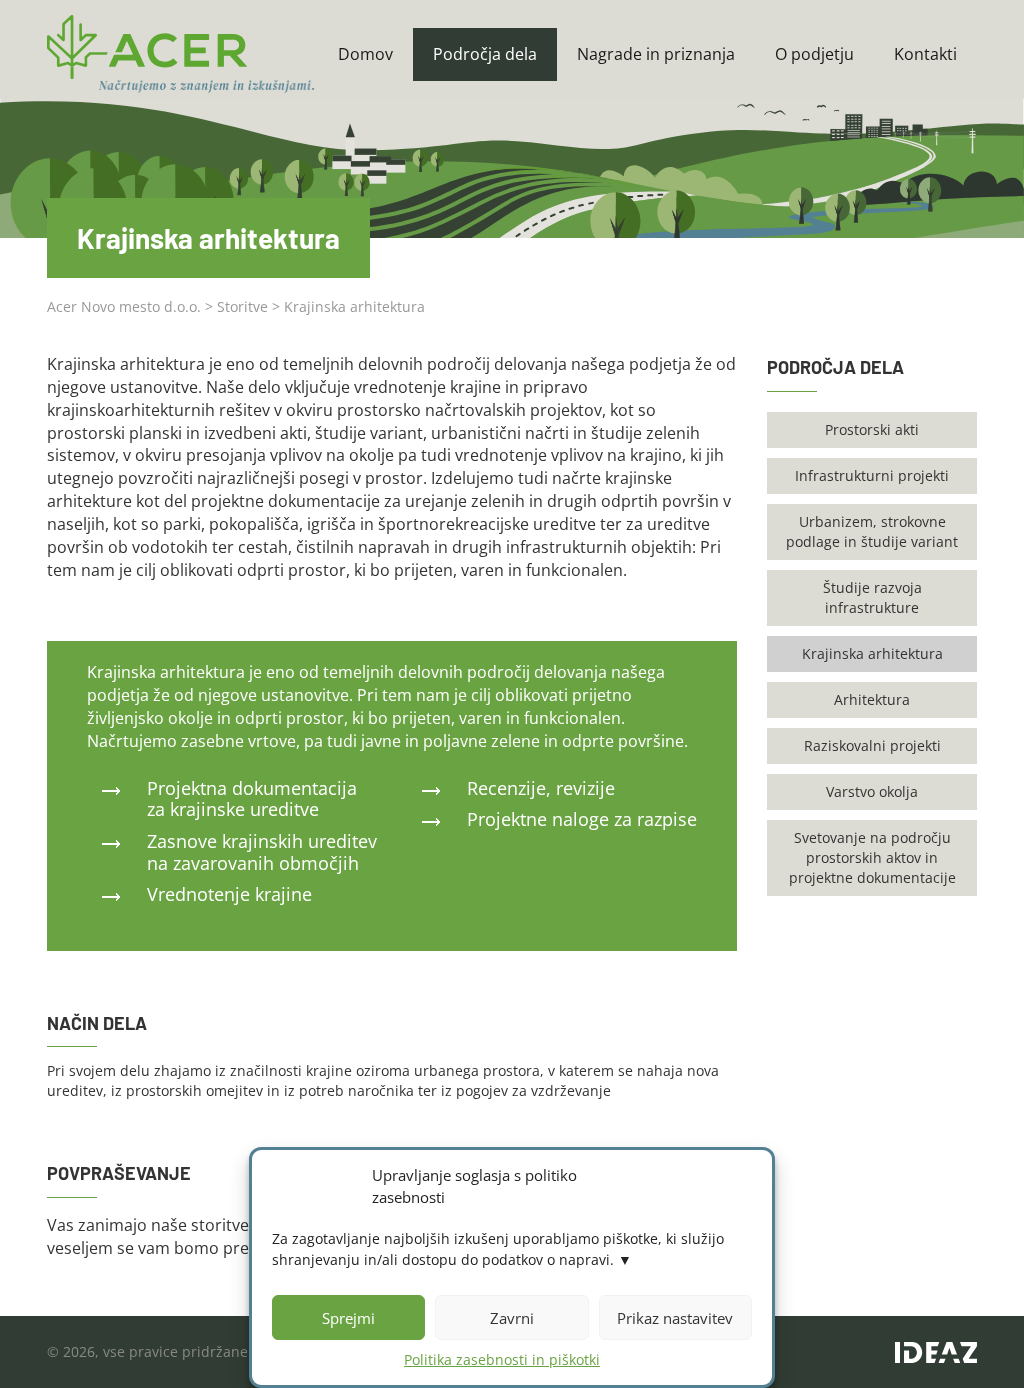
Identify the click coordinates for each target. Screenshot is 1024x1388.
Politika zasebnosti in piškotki (502, 1359)
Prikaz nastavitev (675, 1318)
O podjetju (814, 54)
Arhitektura (872, 699)
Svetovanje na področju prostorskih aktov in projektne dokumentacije (872, 857)
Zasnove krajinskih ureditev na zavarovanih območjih (262, 852)
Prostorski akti (872, 429)
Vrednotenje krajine (229, 894)
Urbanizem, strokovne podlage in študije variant (872, 531)
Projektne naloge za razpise (582, 819)
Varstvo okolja (872, 791)
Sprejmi (348, 1318)
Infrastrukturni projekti (872, 475)
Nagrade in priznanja (656, 54)
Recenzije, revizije (541, 788)
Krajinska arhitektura (872, 653)
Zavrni (512, 1318)
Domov (365, 54)
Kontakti (925, 54)
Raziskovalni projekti (872, 745)
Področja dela (485, 54)
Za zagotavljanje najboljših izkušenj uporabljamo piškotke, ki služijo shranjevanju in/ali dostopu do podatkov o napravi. (498, 1249)
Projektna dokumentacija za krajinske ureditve (252, 799)
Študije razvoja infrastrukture (872, 597)
